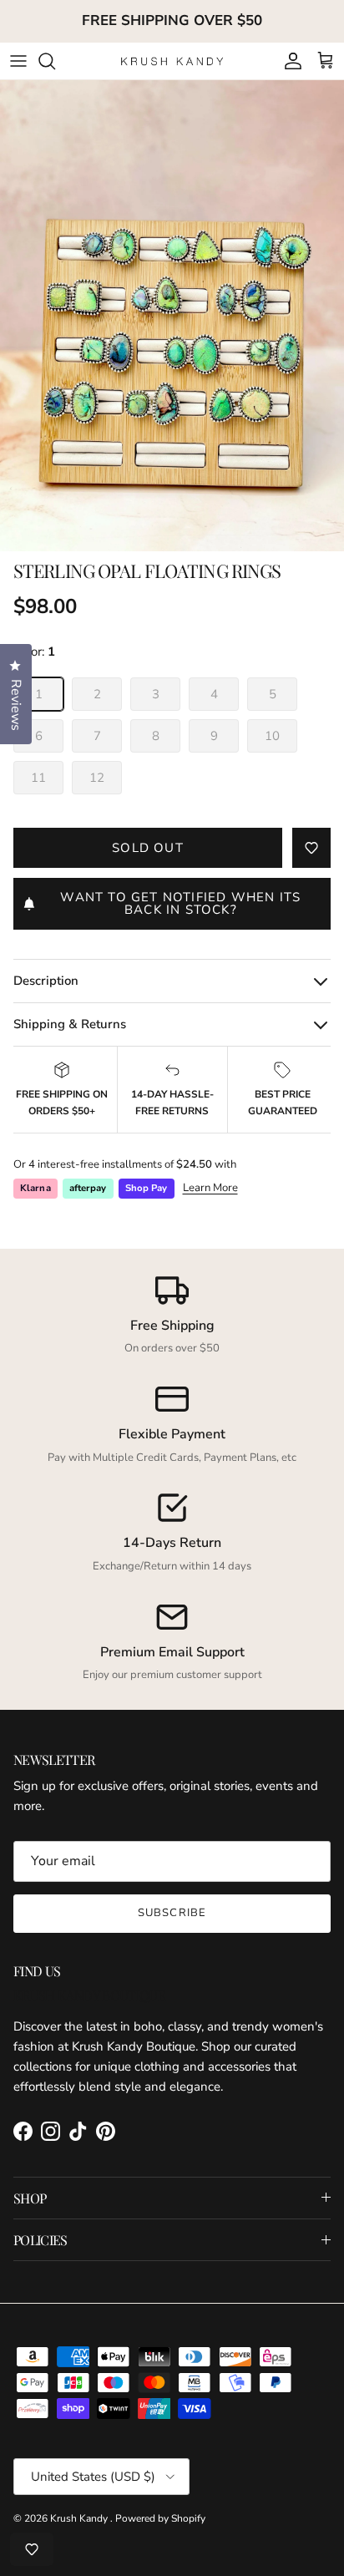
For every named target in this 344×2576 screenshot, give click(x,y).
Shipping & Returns (70, 1024)
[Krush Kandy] (172, 61)
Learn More (210, 1188)
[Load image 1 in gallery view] (172, 316)
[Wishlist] (32, 2549)
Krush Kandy (80, 2518)
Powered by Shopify (160, 2518)
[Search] (55, 61)
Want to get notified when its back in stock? (180, 903)
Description (46, 981)
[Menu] (18, 61)
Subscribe (172, 1913)
